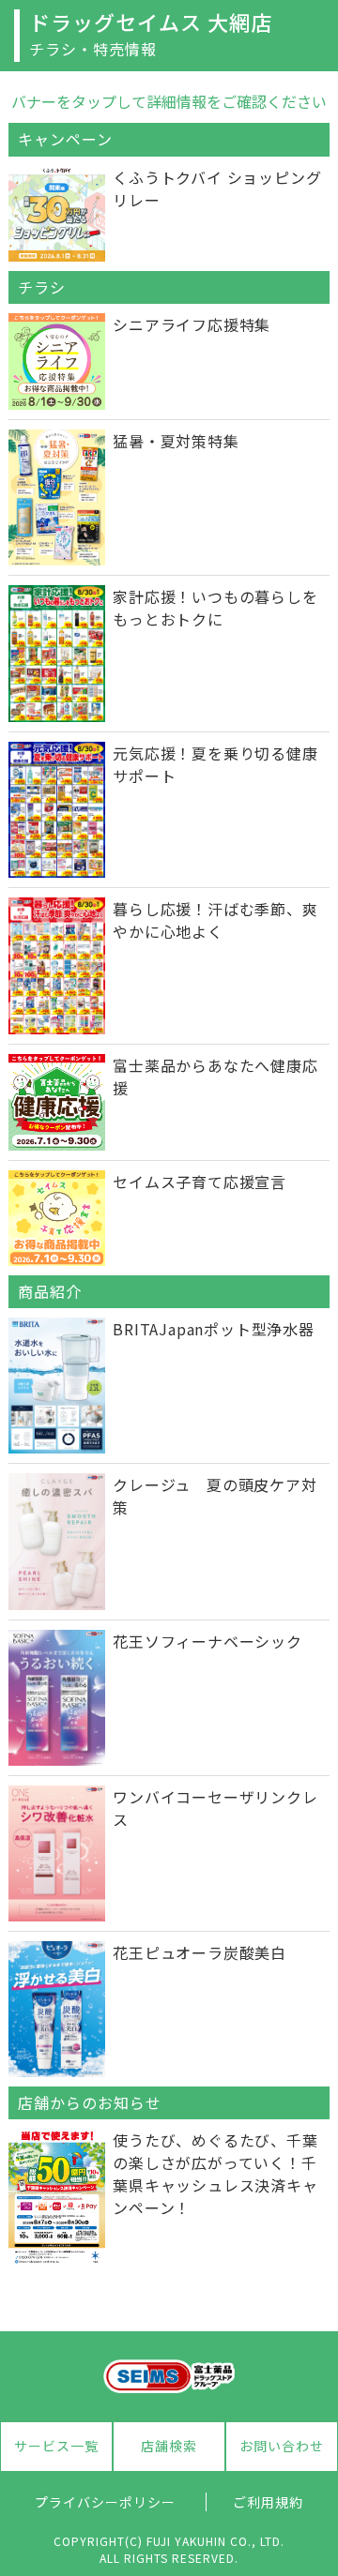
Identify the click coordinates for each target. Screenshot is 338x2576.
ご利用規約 (268, 2502)
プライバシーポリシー (105, 2502)
